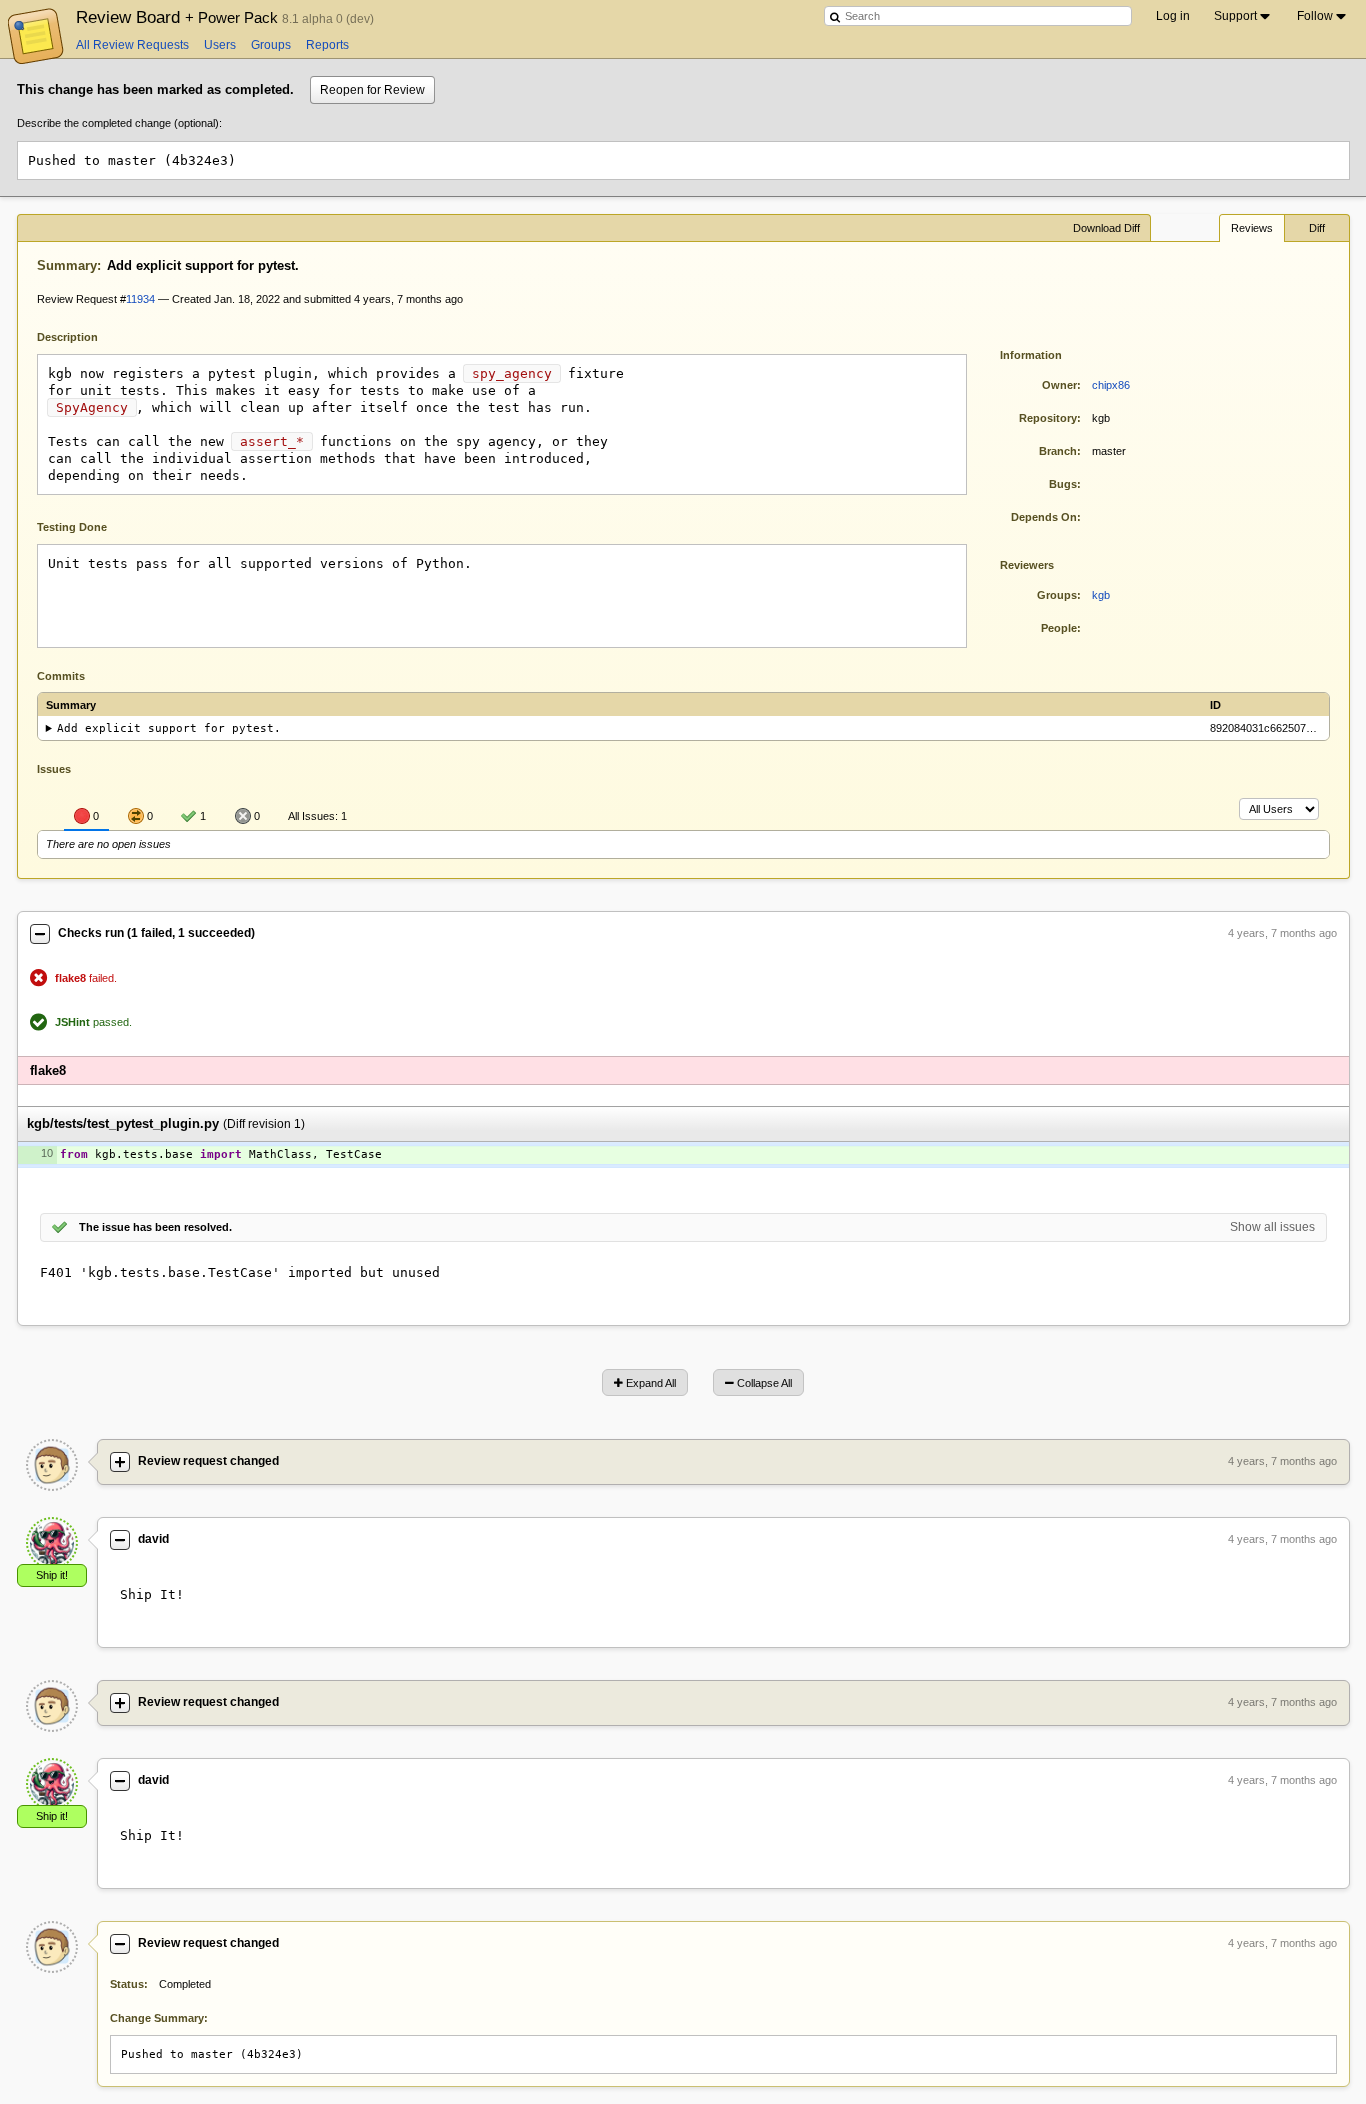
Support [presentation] (1235, 16)
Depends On (1044, 517)
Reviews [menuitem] (1252, 228)
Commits (61, 676)
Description (82, 335)
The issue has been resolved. (155, 1227)
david (153, 1539)
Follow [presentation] (1315, 16)
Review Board (179, 17)
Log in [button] (1173, 16)
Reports (327, 45)
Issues (54, 769)
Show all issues (1272, 1227)
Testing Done (72, 527)
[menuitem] (1243, 16)
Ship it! (52, 1575)
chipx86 (1111, 385)
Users (220, 45)
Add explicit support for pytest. (169, 728)
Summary (67, 265)
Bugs (1063, 484)
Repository (1048, 418)
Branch (1058, 451)
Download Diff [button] (1106, 228)
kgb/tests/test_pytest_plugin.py (123, 1124)
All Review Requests (132, 45)
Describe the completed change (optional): (119, 123)
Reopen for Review (372, 90)
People (1059, 628)
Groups (271, 45)
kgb (1101, 595)
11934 (140, 299)
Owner (1059, 385)
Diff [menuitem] (1317, 228)
